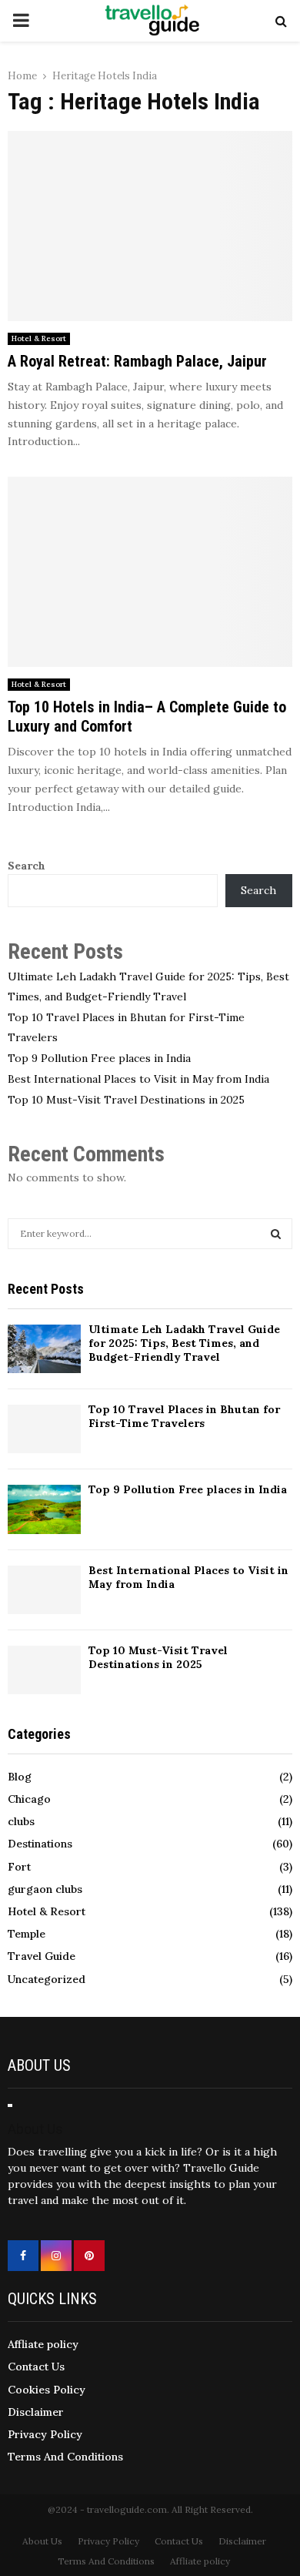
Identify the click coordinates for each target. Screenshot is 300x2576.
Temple (27, 1934)
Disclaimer (36, 2412)
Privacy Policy (45, 2434)
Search (27, 866)
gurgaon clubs (45, 1889)
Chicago (29, 1799)
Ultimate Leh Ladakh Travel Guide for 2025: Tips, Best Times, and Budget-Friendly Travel (184, 1343)
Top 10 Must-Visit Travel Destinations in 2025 (126, 1100)
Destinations (40, 1844)
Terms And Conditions (65, 2457)
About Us (42, 2541)
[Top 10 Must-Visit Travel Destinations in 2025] (44, 1670)
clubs (21, 1821)
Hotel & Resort (39, 338)
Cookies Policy (47, 2390)
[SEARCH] (276, 1234)
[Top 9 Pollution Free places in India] (44, 1509)
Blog (20, 1777)
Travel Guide (42, 1956)
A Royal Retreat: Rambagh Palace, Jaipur (137, 361)
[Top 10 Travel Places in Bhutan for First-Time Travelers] (44, 1429)
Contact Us (36, 2367)
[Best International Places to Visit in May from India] (44, 1590)
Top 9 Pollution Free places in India (99, 1058)
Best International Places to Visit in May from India (138, 1079)
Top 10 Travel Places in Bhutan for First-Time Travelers (184, 1416)
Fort (19, 1867)
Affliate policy (43, 2344)
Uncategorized (47, 1979)
